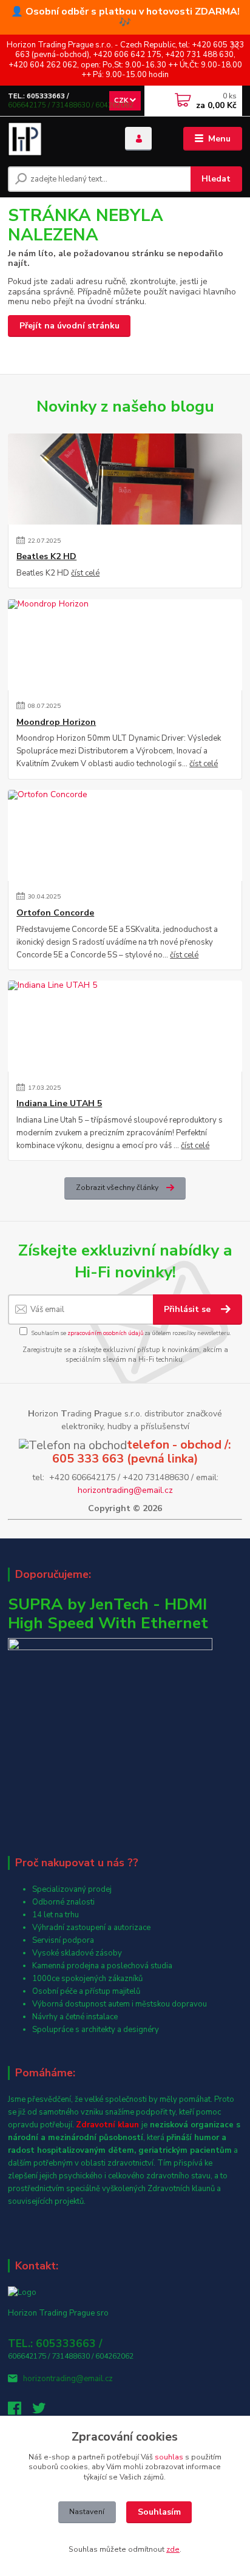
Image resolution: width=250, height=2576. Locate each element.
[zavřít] (235, 47)
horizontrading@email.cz (125, 1490)
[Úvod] (57, 139)
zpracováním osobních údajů (105, 1333)
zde (173, 2549)
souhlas (169, 2457)
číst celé (85, 573)
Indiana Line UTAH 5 (59, 1104)
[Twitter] (44, 2411)
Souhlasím (159, 2512)
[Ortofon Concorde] (125, 835)
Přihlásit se (188, 1309)
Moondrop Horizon (56, 722)
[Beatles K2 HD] (125, 479)
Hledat (216, 179)
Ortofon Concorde (55, 913)
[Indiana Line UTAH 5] (125, 1026)
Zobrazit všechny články (117, 1188)
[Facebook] (20, 2411)
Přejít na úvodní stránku (69, 326)
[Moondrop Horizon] (125, 645)
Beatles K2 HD (46, 557)
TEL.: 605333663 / (39, 96)
